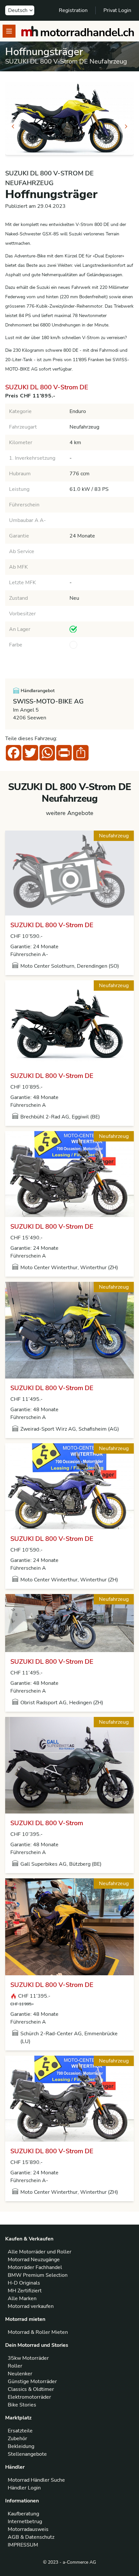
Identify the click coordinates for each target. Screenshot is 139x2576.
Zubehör (17, 2439)
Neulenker (20, 2374)
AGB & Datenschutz (31, 2537)
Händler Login (24, 2488)
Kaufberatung (23, 2514)
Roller (15, 2366)
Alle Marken (22, 2298)
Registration (73, 10)
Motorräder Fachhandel (35, 2267)
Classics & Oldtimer (31, 2389)
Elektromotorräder (29, 2397)
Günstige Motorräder (32, 2381)
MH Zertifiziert (25, 2291)
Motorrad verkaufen (31, 2306)
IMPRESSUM (23, 2545)
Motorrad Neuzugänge (34, 2260)
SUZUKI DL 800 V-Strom (47, 1823)
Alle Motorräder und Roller (40, 2252)
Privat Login (117, 10)
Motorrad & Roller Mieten (38, 2332)
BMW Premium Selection (38, 2275)
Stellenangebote (27, 2454)
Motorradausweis (28, 2529)
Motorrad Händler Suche (36, 2480)
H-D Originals (24, 2283)
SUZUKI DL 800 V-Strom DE (52, 925)
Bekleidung (21, 2446)
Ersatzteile (20, 2431)
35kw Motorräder (28, 2358)
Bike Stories (22, 2405)
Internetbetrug (25, 2522)
